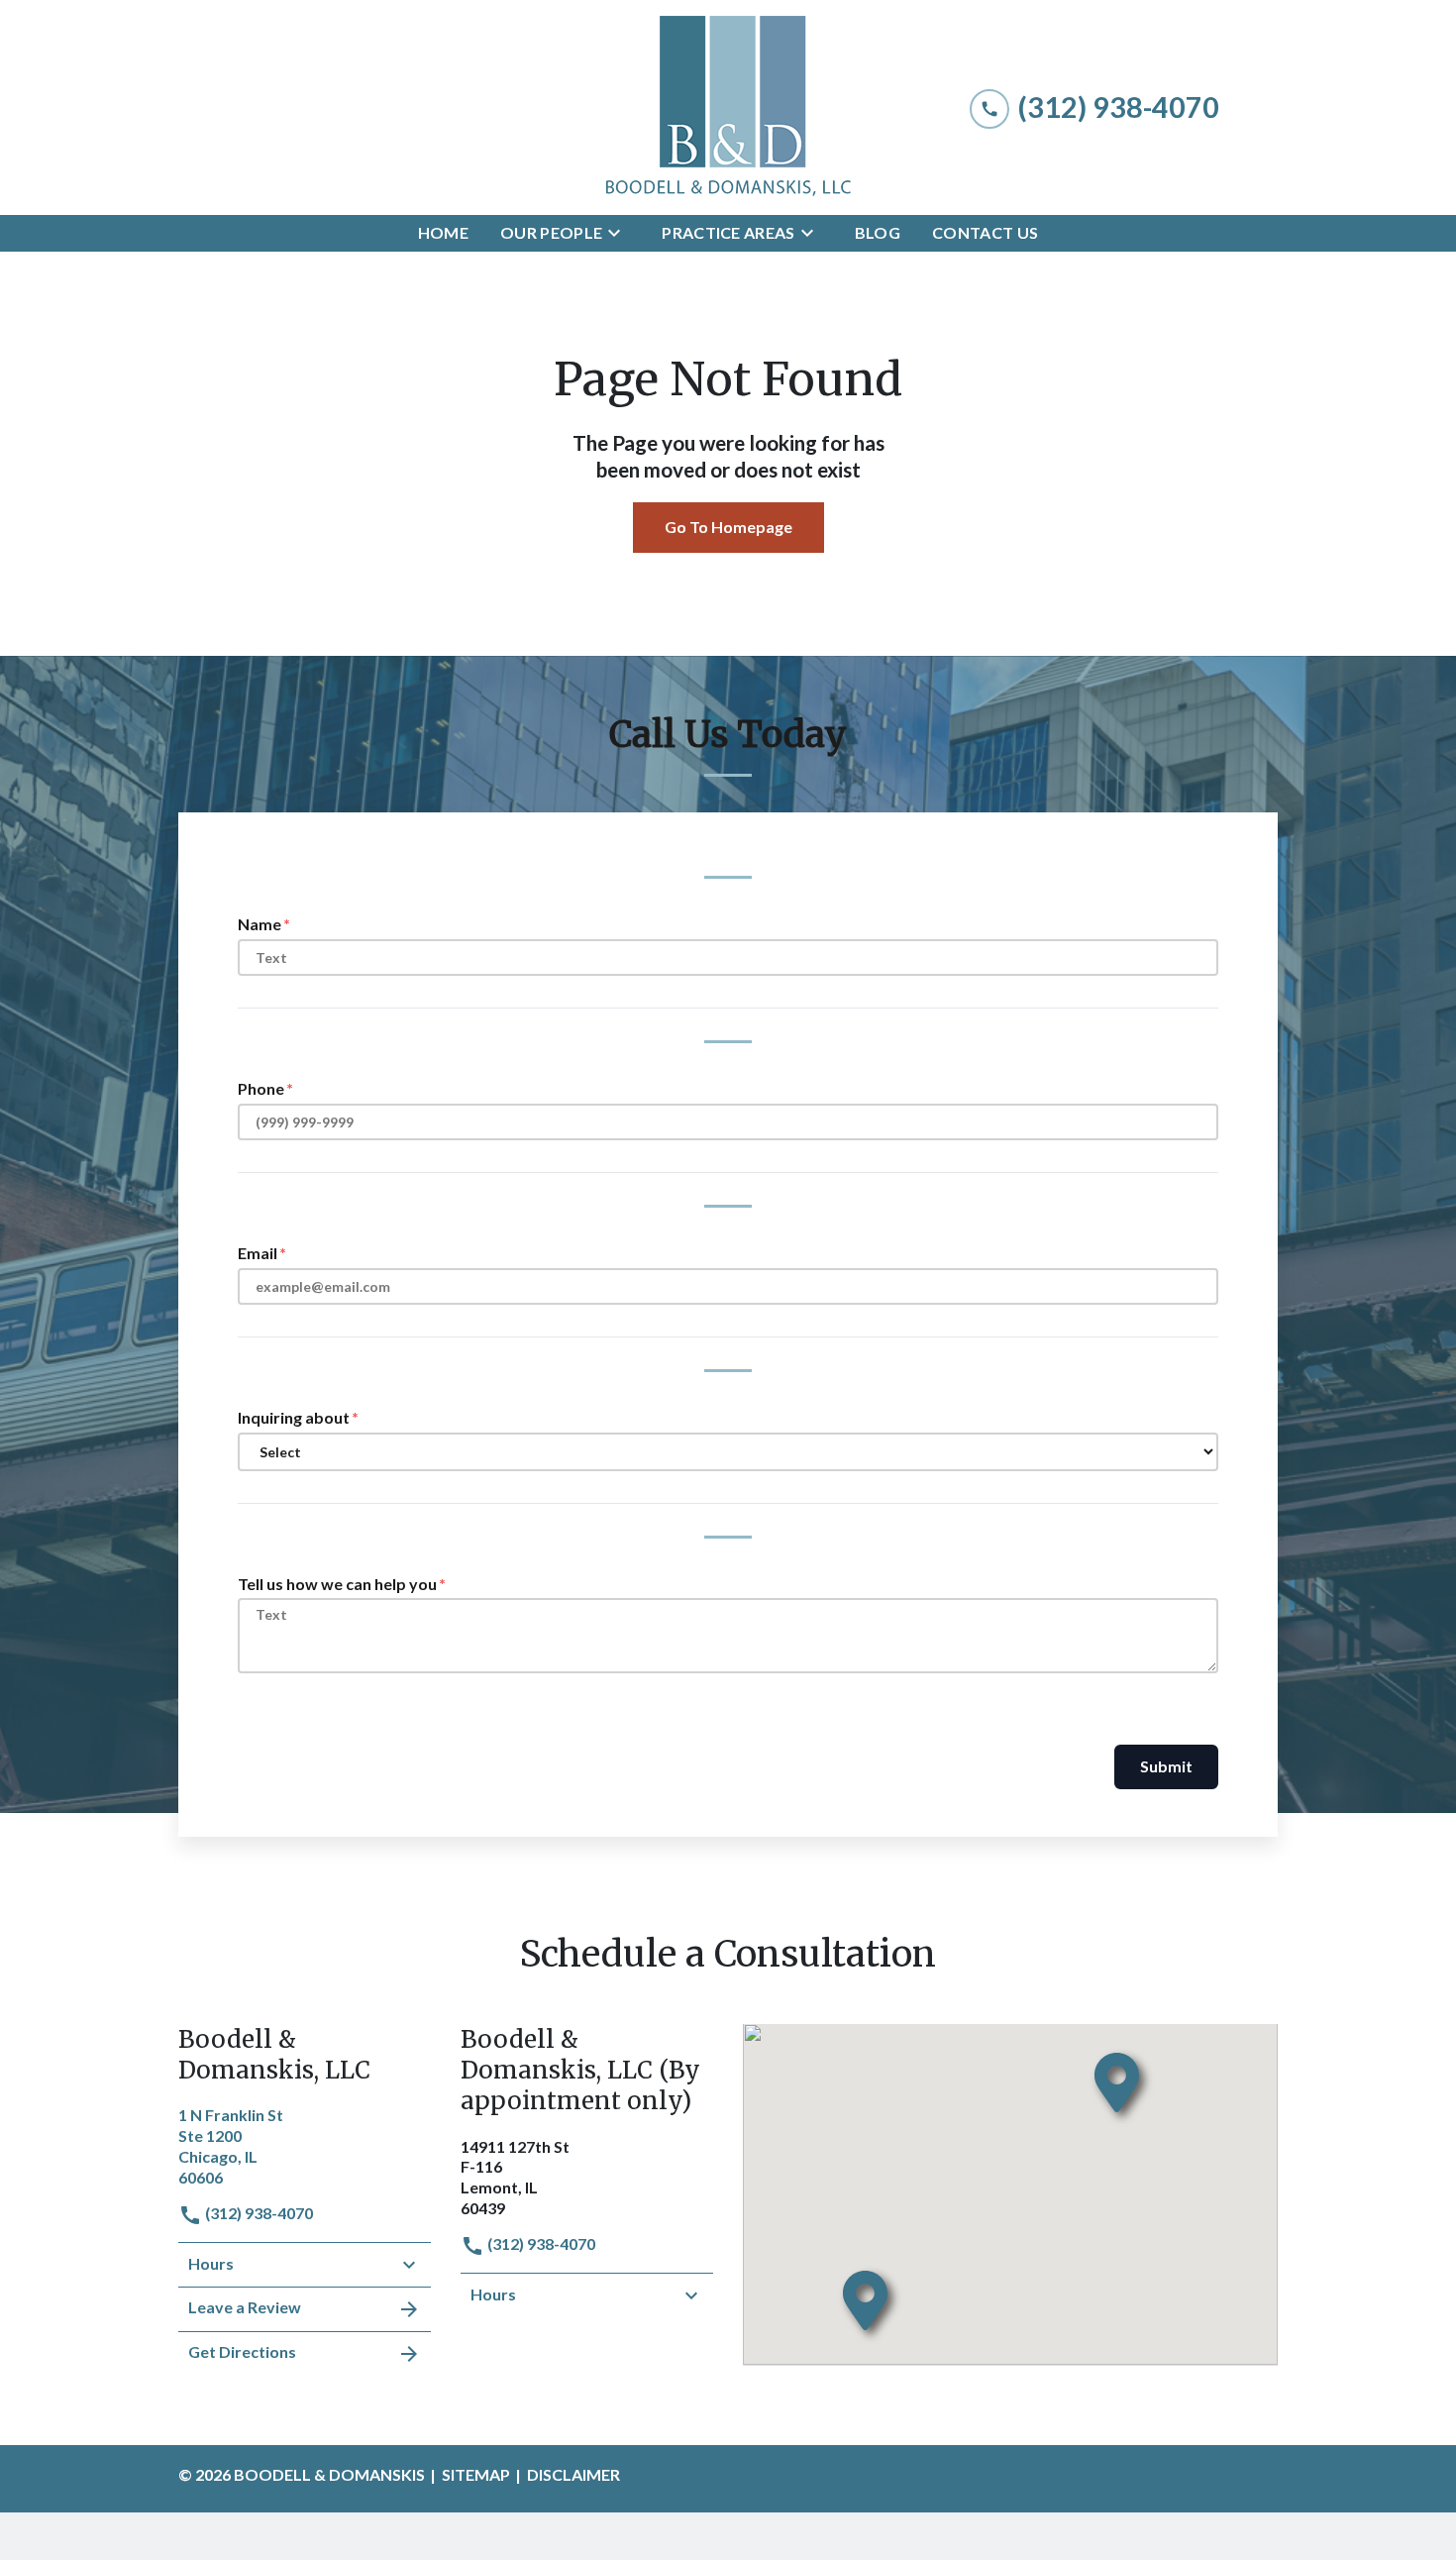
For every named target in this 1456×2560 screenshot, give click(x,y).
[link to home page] (728, 107)
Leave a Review (245, 2307)
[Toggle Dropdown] (620, 233)
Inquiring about (294, 1417)
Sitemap (476, 2474)
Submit (1166, 1766)
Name (260, 924)
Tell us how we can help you (337, 1584)
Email (258, 1253)
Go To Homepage (728, 527)
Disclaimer (573, 2474)
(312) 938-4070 (258, 2213)
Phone (261, 1088)
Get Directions (242, 2351)
